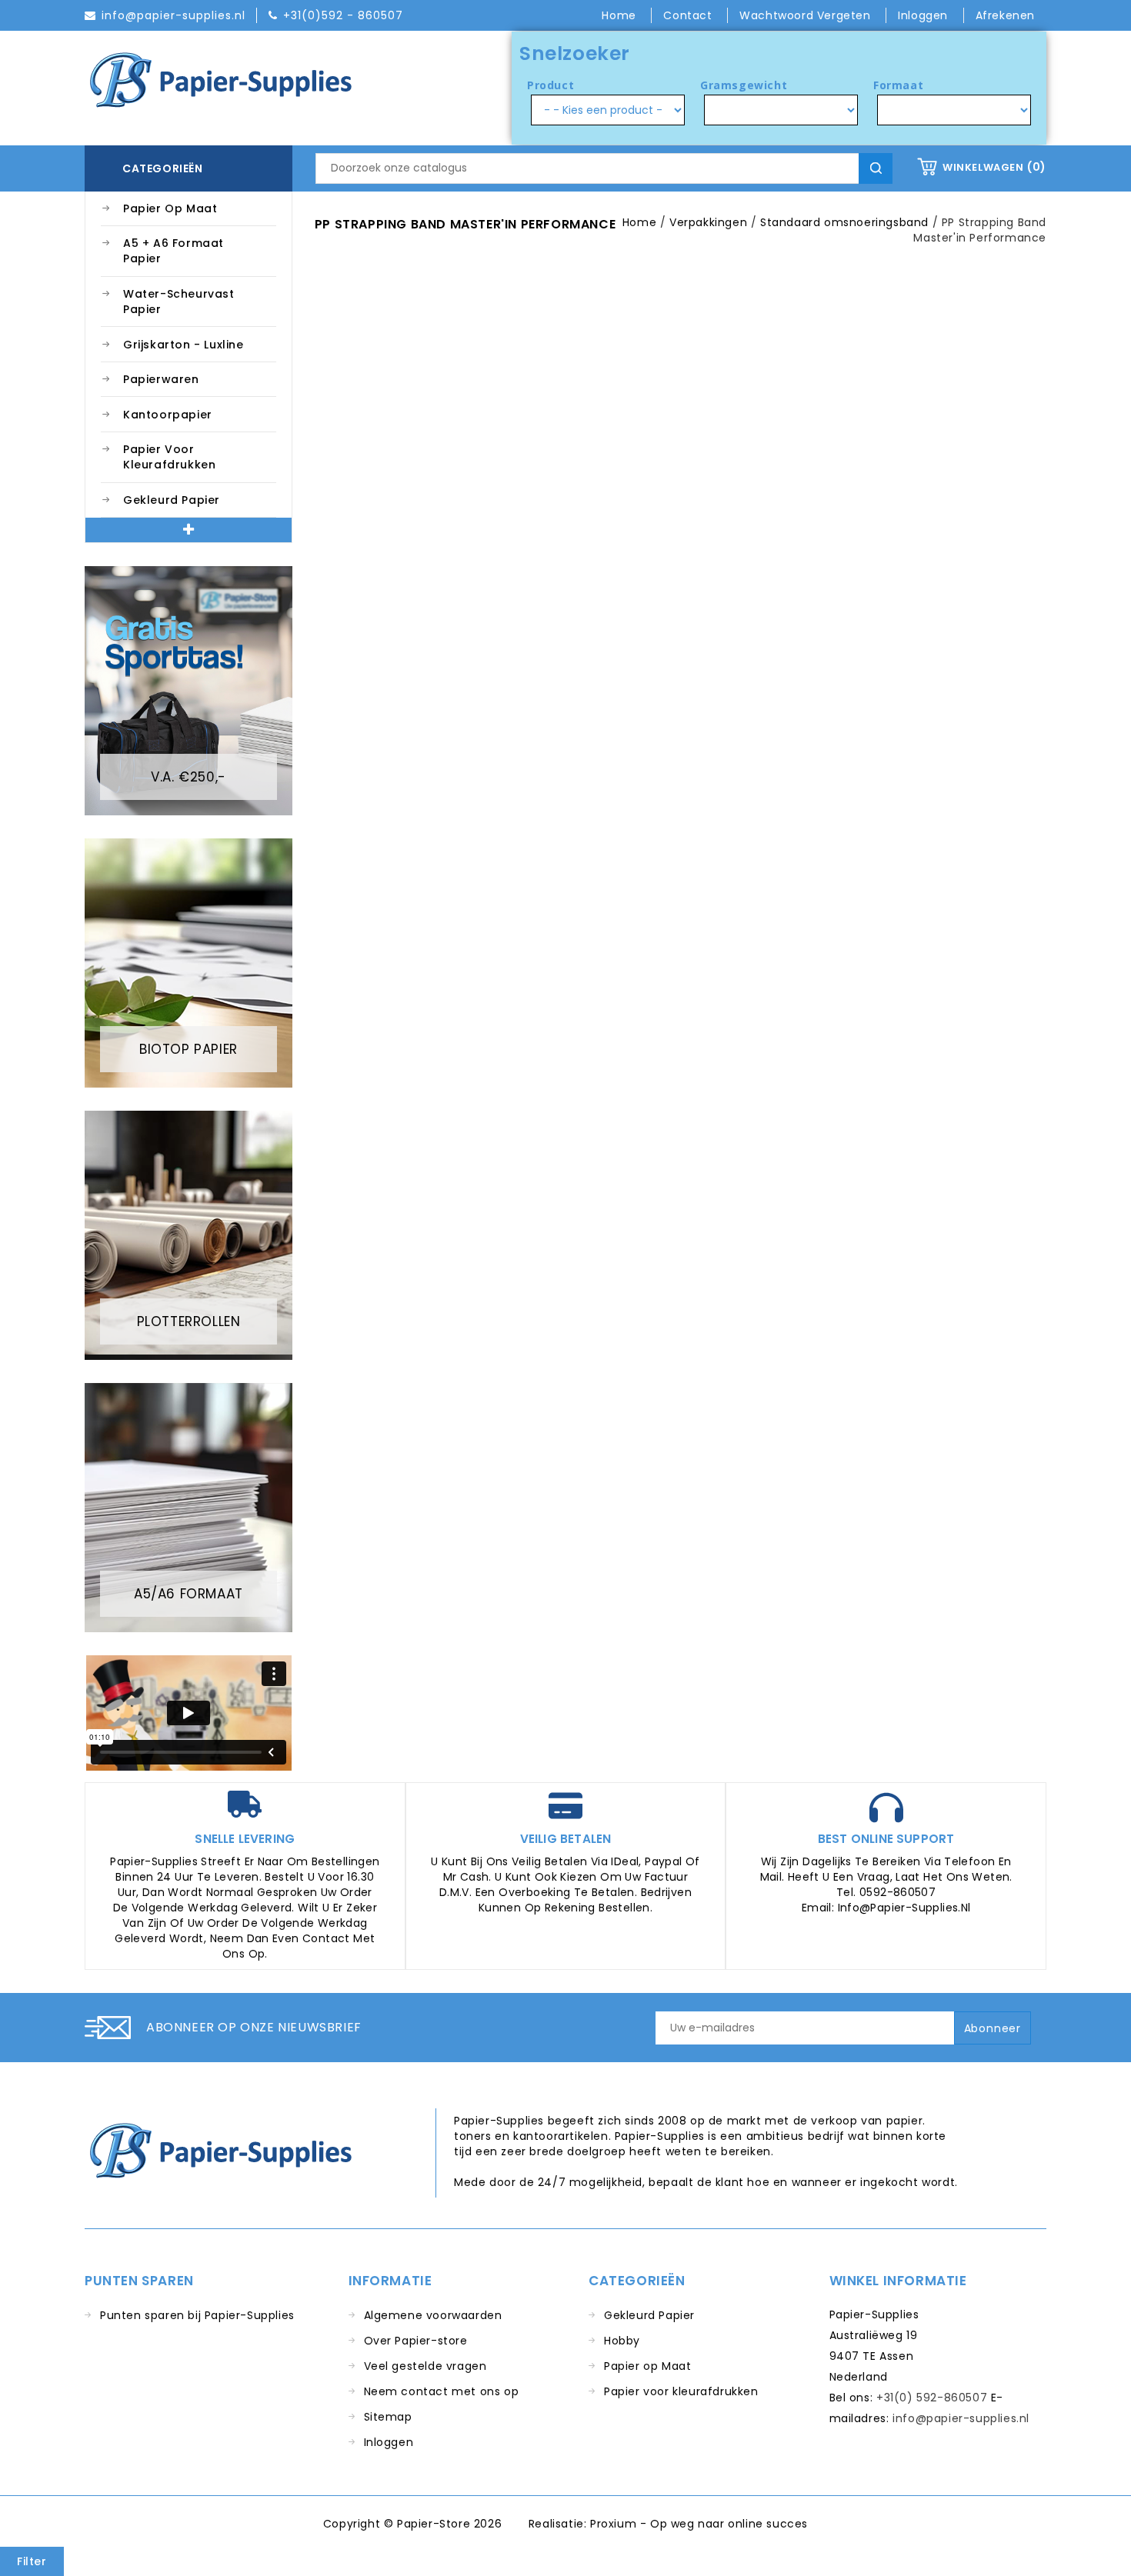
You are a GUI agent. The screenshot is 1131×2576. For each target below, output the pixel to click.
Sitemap (388, 2417)
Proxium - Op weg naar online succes (699, 2524)
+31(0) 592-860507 (932, 2398)
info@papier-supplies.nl (961, 2418)
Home (621, 15)
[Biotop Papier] (188, 962)
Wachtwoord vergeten (807, 15)
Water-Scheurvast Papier (179, 302)
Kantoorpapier (168, 415)
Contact (689, 15)
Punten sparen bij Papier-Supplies (197, 2315)
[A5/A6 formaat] (188, 1507)
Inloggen (389, 2442)
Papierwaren (161, 379)
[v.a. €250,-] (188, 690)
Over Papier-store (416, 2341)
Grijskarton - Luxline (183, 345)
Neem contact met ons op (442, 2391)
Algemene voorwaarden (433, 2315)
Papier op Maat (170, 208)
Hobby (622, 2341)
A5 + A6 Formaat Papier (173, 251)
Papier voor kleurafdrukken (169, 457)
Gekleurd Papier (172, 500)
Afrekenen (1005, 15)
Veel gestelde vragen (425, 2366)
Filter (32, 2561)
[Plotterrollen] (188, 1235)
